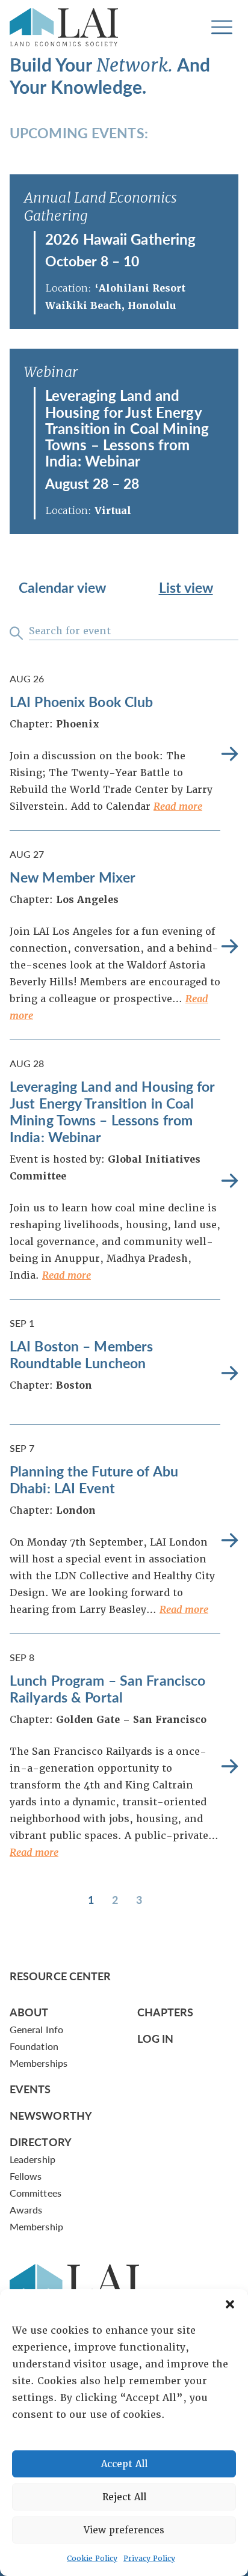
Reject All (124, 2497)
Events (30, 2089)
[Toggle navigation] (222, 27)
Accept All (124, 2464)
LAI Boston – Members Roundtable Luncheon (81, 1354)
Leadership (33, 2159)
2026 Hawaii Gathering (120, 239)
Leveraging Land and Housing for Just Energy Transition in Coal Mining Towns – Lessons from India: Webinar (127, 428)
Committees (36, 2193)
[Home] (64, 27)
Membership (36, 2226)
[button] (230, 2304)
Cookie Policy (92, 2559)
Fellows (26, 2176)
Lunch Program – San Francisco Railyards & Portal (107, 1688)
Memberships (39, 2063)
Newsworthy (51, 2115)
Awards (26, 2210)
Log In (156, 2038)
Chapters (166, 2012)
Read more (178, 806)
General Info (36, 2029)
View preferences (124, 2530)
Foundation (34, 2046)
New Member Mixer (73, 877)
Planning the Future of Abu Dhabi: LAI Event (94, 1479)
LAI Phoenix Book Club (81, 701)
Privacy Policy (149, 2559)
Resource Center (60, 1976)
